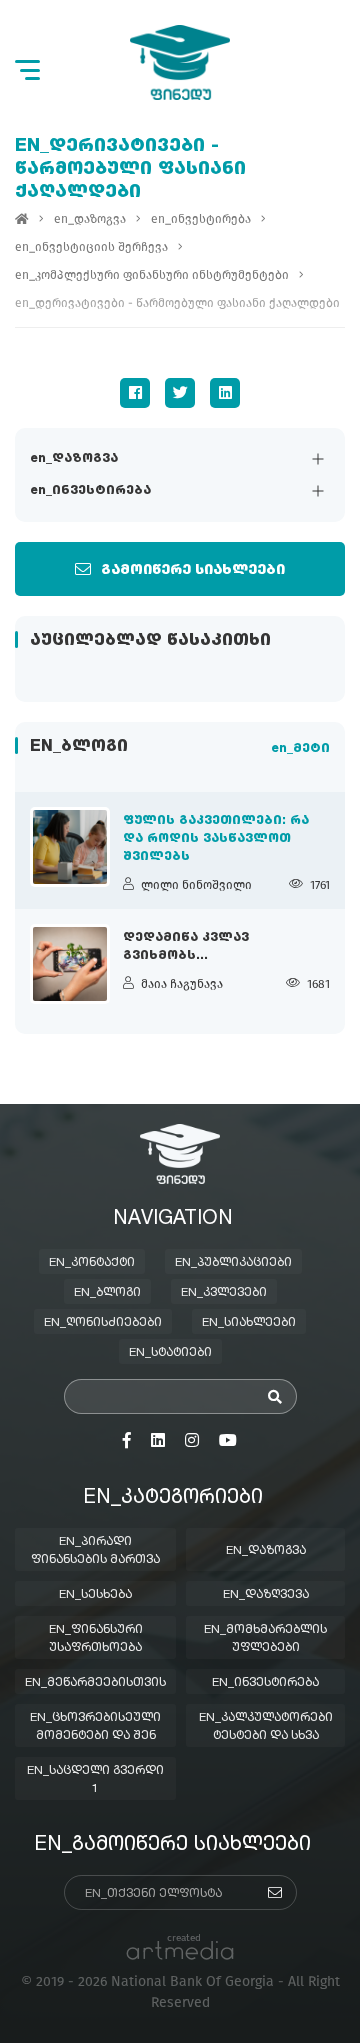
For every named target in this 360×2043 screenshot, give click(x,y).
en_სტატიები (170, 1353)
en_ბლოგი (107, 1293)
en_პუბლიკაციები (233, 1263)
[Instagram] (192, 1441)
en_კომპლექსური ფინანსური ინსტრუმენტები (152, 275)
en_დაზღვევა (266, 1595)
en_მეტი (300, 749)
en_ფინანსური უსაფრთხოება (96, 1639)
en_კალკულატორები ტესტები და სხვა (266, 1727)
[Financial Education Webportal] (180, 62)
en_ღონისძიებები (103, 1323)
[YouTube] (228, 1441)
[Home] (22, 219)
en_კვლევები (224, 1293)
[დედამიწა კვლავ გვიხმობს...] (70, 964)
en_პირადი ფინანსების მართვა (95, 1551)
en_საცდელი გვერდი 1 (95, 1780)
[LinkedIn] (225, 393)
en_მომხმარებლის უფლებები (265, 1639)
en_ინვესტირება (90, 491)
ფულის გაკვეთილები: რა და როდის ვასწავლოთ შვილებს (216, 839)
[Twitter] (180, 393)
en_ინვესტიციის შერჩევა (91, 247)
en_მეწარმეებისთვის (95, 1683)
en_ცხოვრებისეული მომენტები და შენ (95, 1727)
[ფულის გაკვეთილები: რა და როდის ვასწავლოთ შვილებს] (70, 847)
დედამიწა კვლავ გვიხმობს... (186, 947)
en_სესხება (95, 1595)
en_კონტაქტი (92, 1263)
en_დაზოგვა (74, 459)
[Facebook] (135, 393)
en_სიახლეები (249, 1323)
